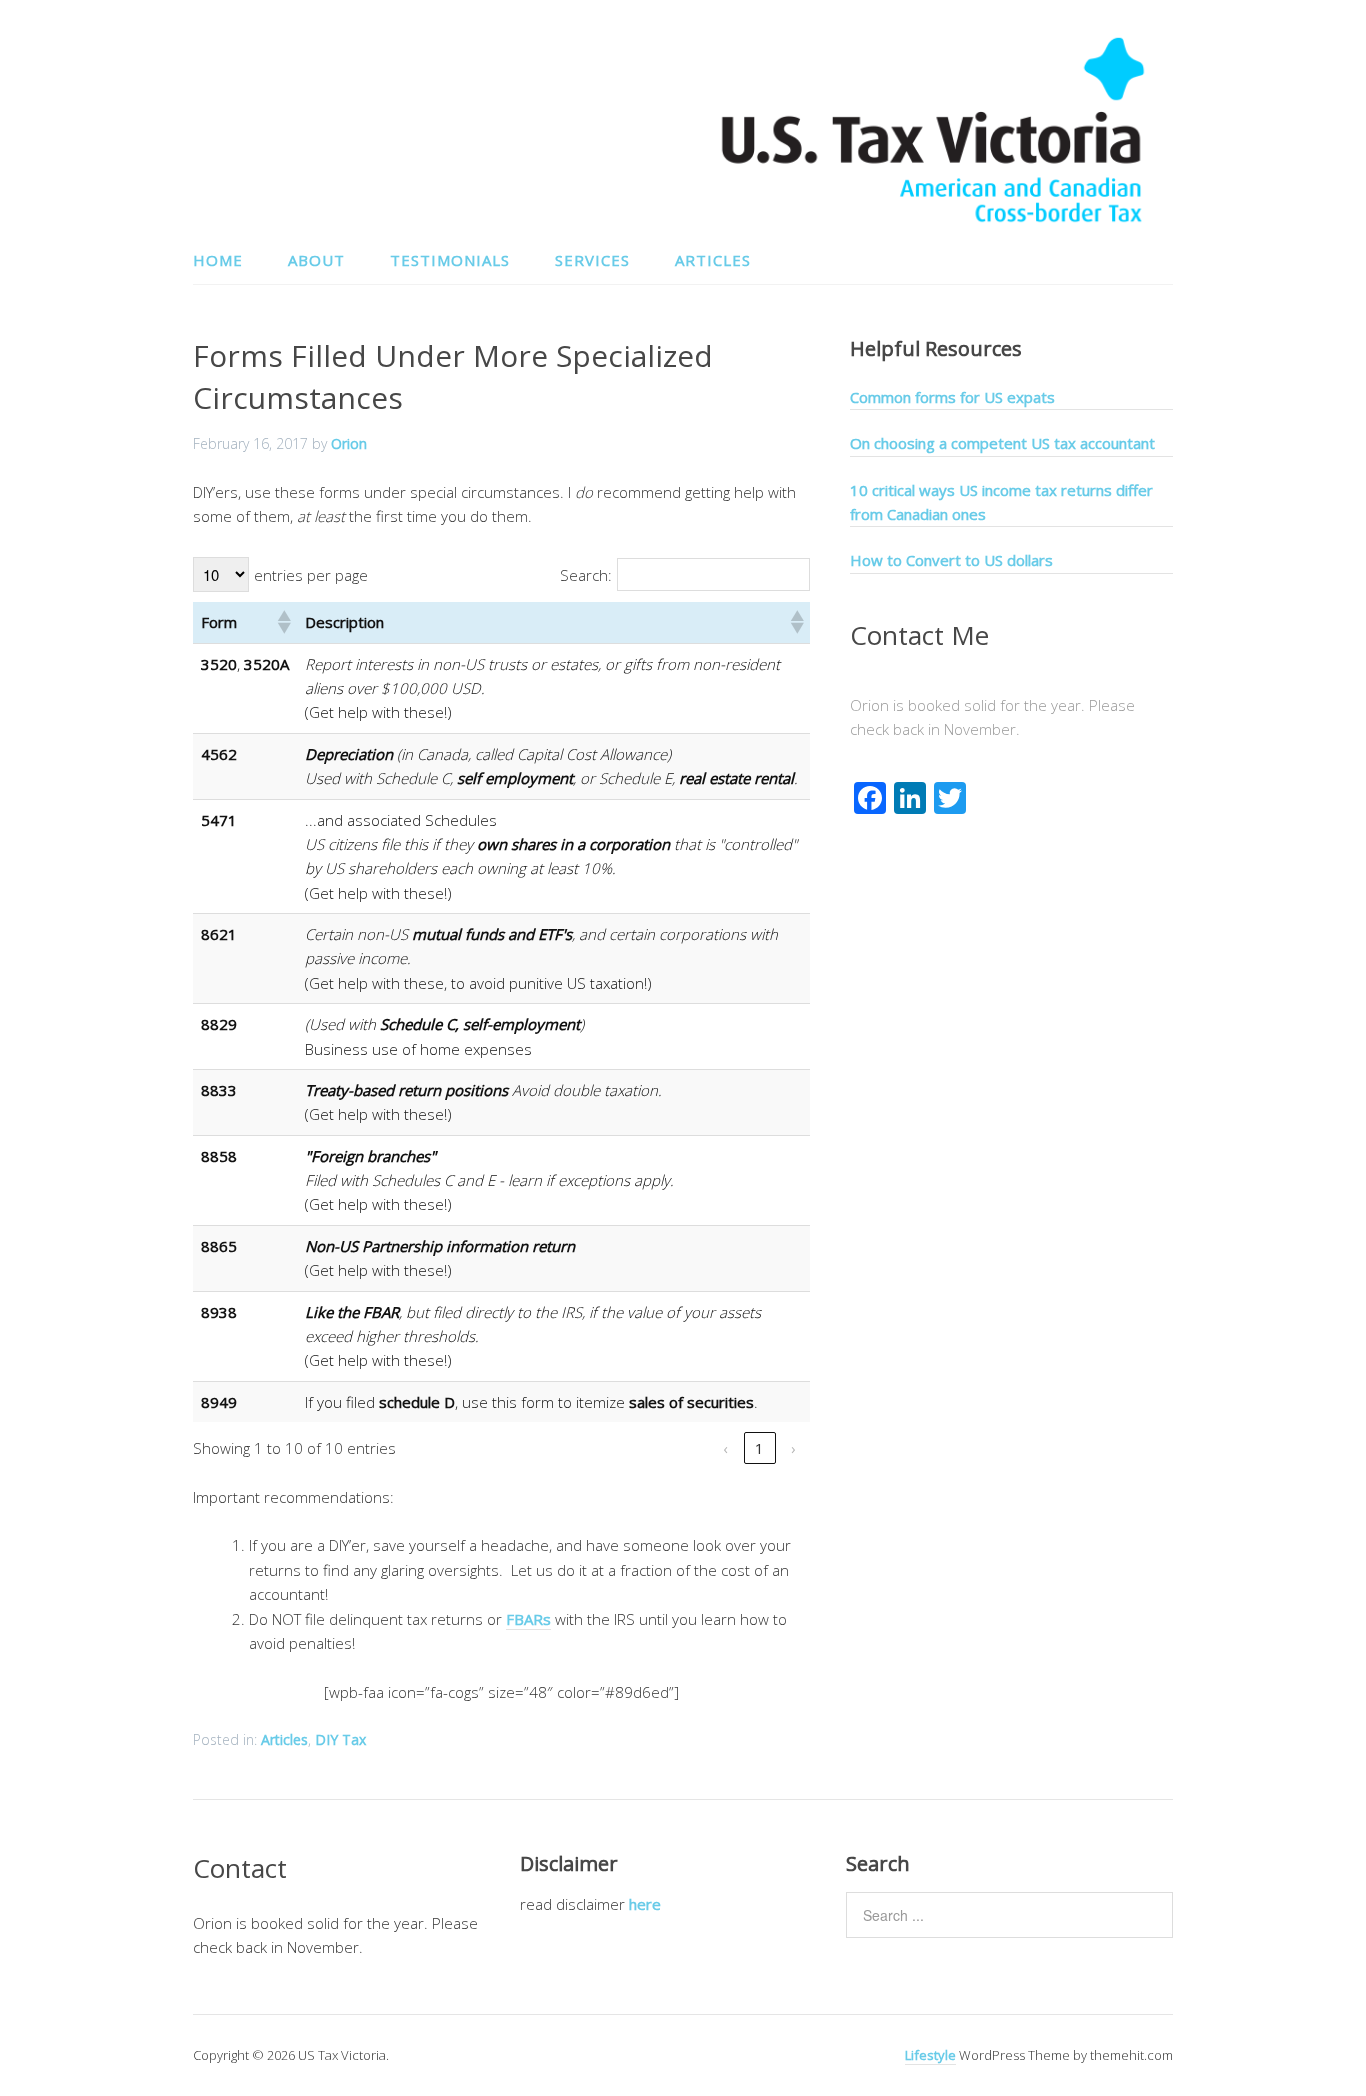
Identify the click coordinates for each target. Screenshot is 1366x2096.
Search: (586, 575)
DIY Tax (340, 1739)
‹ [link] (726, 1448)
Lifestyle (930, 2055)
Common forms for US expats (952, 397)
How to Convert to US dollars (951, 560)
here (645, 1904)
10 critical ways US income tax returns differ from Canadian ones (1001, 502)
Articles (713, 260)
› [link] (794, 1448)
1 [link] (760, 1448)
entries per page (311, 575)
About (316, 260)
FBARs (528, 1619)
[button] (283, 622)
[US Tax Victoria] (933, 218)
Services (592, 260)
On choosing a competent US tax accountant (1002, 443)
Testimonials (450, 260)
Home (218, 260)
